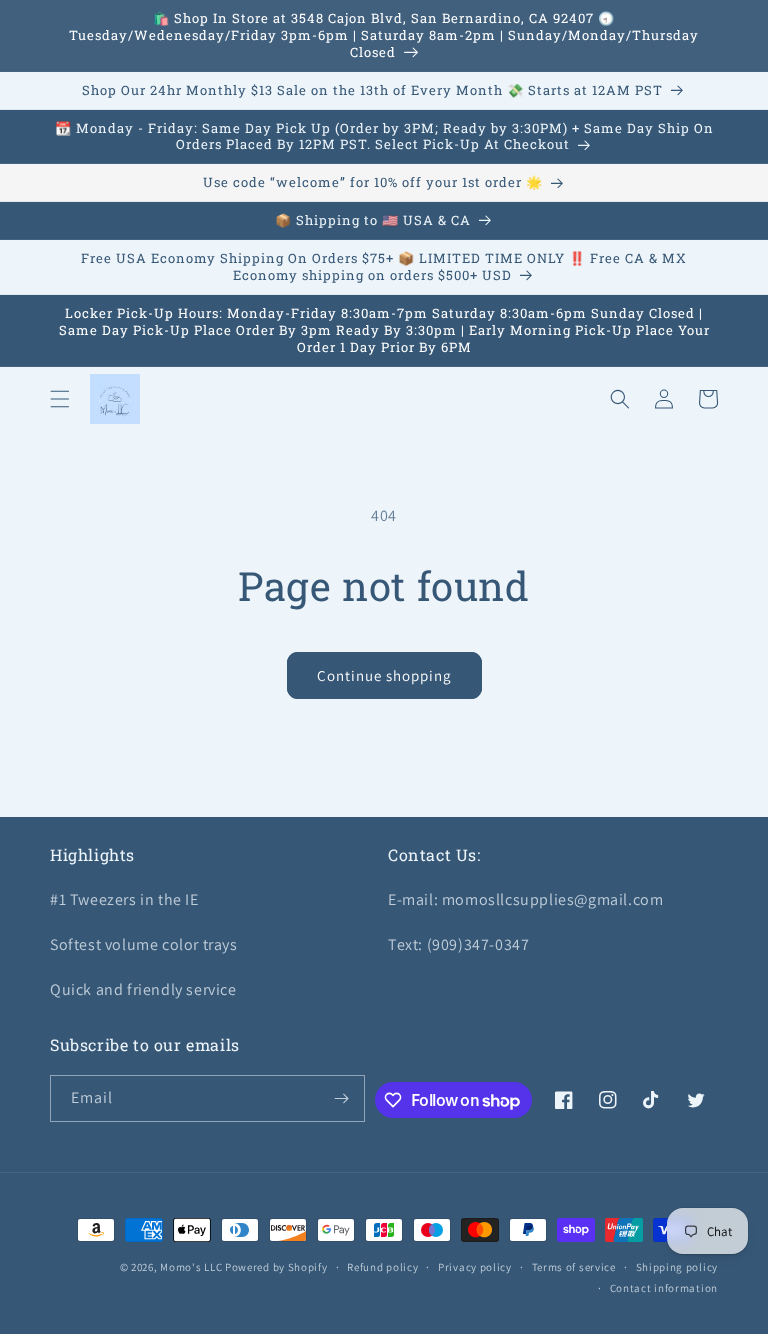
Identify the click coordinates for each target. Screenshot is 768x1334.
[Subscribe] (342, 1098)
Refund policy (382, 1267)
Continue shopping (384, 675)
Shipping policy (677, 1267)
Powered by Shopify (276, 1267)
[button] (60, 399)
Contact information (664, 1288)
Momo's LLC (191, 1267)
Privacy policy (475, 1267)
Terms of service (574, 1267)
